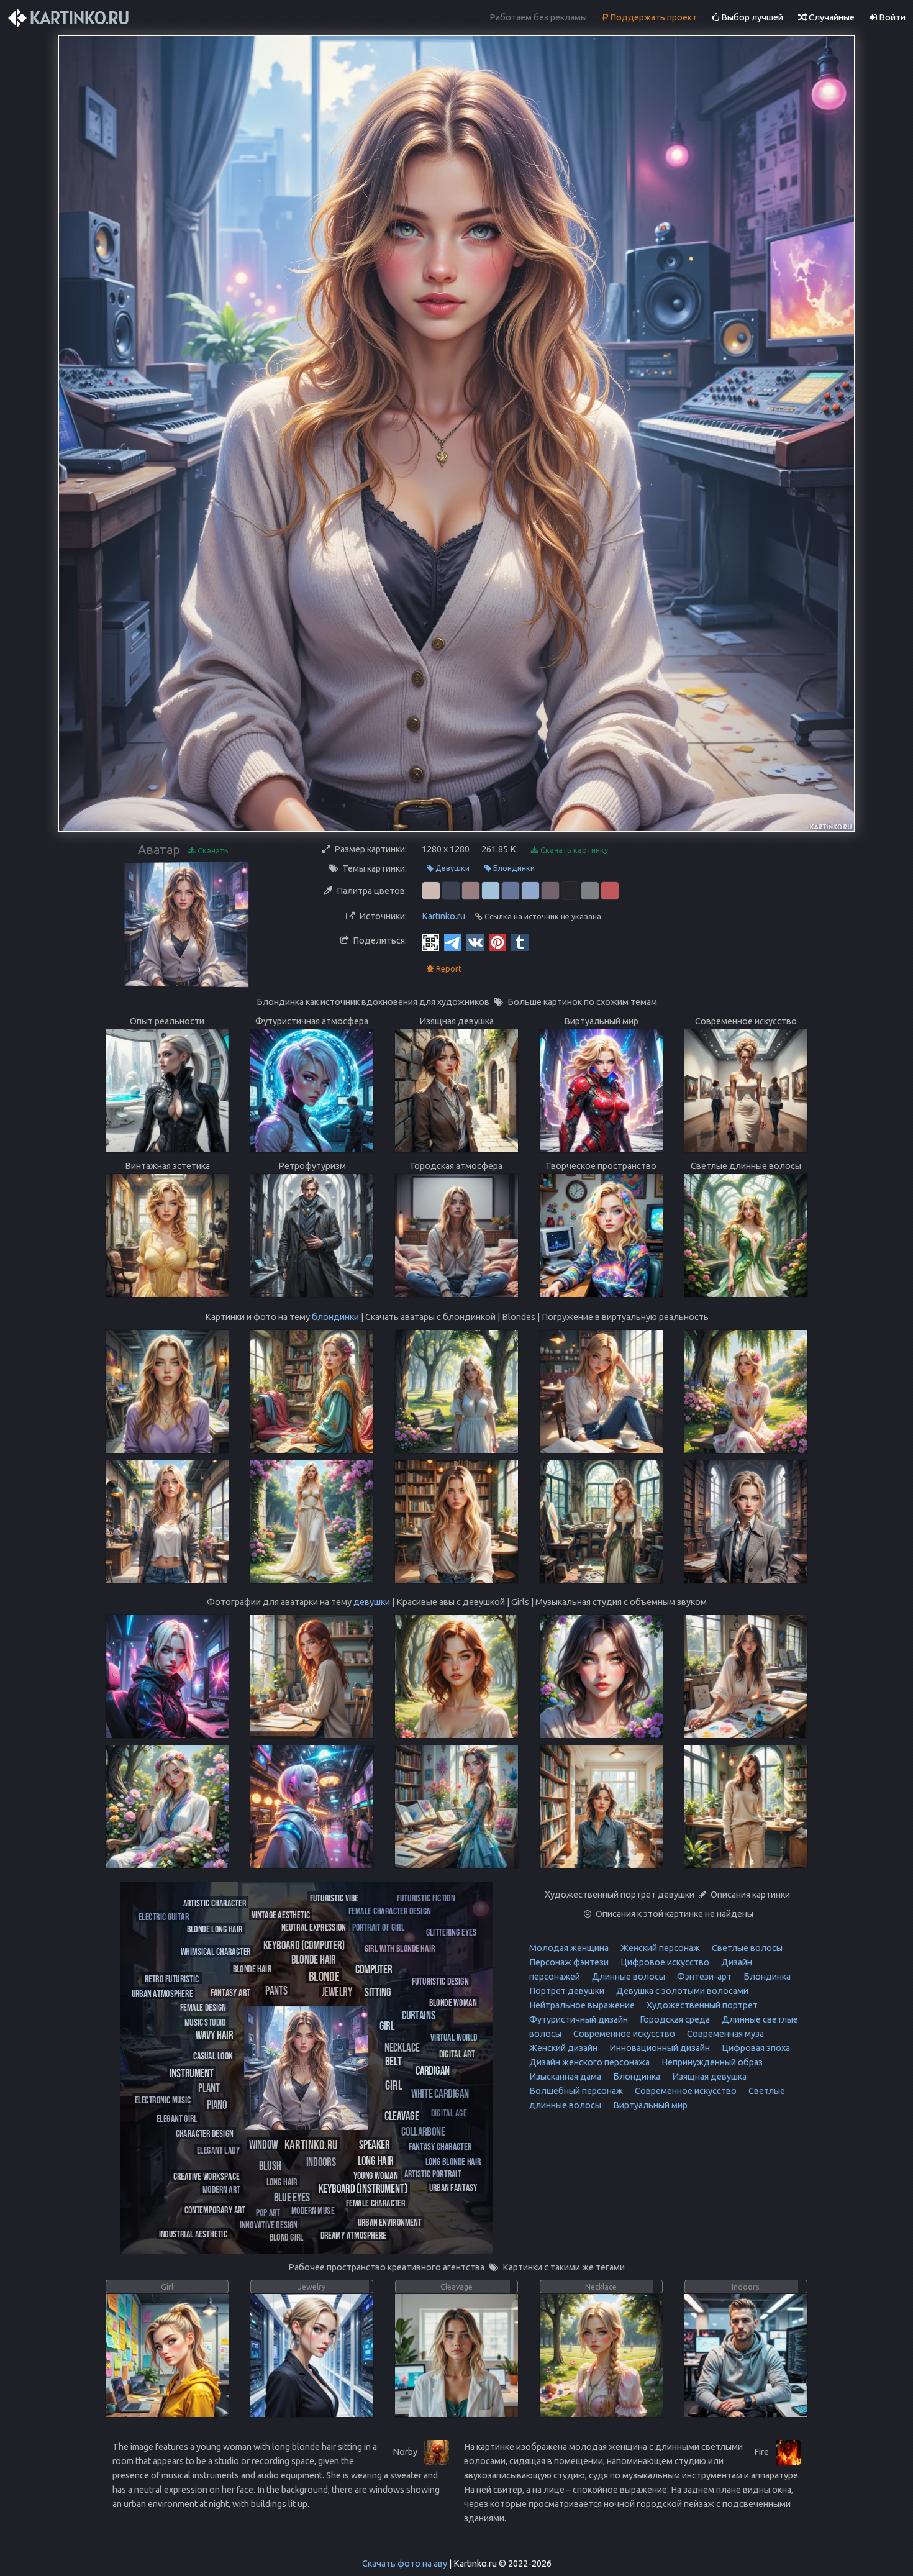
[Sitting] (378, 1992)
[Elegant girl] (177, 2118)
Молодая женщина (569, 1948)
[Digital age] (449, 2112)
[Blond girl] (287, 2237)
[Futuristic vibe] (334, 1897)
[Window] (264, 2144)
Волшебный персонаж (576, 2091)
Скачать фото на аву (405, 2564)
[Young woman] (376, 2175)
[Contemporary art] (215, 2209)
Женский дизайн (563, 2048)
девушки (372, 1602)
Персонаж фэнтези (569, 1962)
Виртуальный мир (649, 2105)
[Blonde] (324, 1976)
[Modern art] (221, 2189)
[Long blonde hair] (453, 2161)
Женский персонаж (659, 1948)
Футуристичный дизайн (579, 2019)
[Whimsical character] (216, 1951)
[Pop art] (268, 2212)
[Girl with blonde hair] (400, 1948)
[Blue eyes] (292, 2197)
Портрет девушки (567, 1991)
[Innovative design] (269, 2224)
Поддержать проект (652, 17)
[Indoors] (321, 2161)
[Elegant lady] (218, 2150)
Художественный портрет (701, 2005)
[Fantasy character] (440, 2146)
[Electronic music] (163, 2099)
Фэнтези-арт (703, 1977)
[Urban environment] (390, 2222)
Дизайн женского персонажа (589, 2062)
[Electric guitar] (164, 1916)
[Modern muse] (313, 2210)
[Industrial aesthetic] (193, 2233)
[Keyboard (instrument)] (363, 2188)
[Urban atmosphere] (162, 1993)
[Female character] (376, 2202)
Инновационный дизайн (659, 2048)
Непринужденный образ (711, 2062)
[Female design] (203, 2007)
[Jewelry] (337, 1991)
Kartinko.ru (443, 916)
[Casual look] (213, 2055)
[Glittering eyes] (451, 1932)
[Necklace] (402, 2047)
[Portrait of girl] (378, 1927)
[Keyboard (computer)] (304, 1945)
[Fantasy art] (230, 1992)
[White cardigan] (440, 2093)
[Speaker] (374, 2144)
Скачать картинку (573, 850)
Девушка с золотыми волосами (681, 1991)
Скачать (212, 850)
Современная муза (724, 2034)
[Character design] (205, 2133)
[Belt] (393, 2060)
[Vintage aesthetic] (281, 1914)
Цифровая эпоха (755, 2048)
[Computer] (374, 1969)
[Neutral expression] (314, 1927)
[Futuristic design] (440, 1981)
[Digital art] (457, 2053)
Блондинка (766, 1977)
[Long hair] (375, 2160)
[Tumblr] (520, 942)
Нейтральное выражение (582, 2005)
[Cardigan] (433, 2070)
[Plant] (209, 2087)
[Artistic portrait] (433, 2173)
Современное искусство (623, 2034)
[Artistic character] (215, 1902)
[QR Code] (430, 942)
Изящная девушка (708, 2077)
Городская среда (674, 2019)
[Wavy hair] (214, 2034)
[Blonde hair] (314, 1959)
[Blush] (270, 2165)
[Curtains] (419, 2015)
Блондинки (513, 868)
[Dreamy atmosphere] (353, 2235)
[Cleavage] (402, 2115)
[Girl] (394, 2084)
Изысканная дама (565, 2077)
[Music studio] (205, 2022)
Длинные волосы (628, 1977)
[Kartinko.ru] (311, 2144)
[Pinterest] (497, 942)
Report (448, 968)
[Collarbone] (423, 2131)
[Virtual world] (454, 2037)
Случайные (831, 17)
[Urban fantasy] (453, 2187)
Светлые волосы (746, 1948)
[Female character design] (390, 1910)
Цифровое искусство (664, 1962)
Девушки (452, 868)
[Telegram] (453, 942)
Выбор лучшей (751, 17)
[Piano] (217, 2104)
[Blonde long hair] (215, 1928)
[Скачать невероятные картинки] (70, 18)
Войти (891, 17)
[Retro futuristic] (172, 1978)
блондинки (335, 1317)
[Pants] (276, 1990)
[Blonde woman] (453, 2002)
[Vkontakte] (475, 942)
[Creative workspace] (206, 2176)
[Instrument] (192, 2073)
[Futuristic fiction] (426, 1897)
